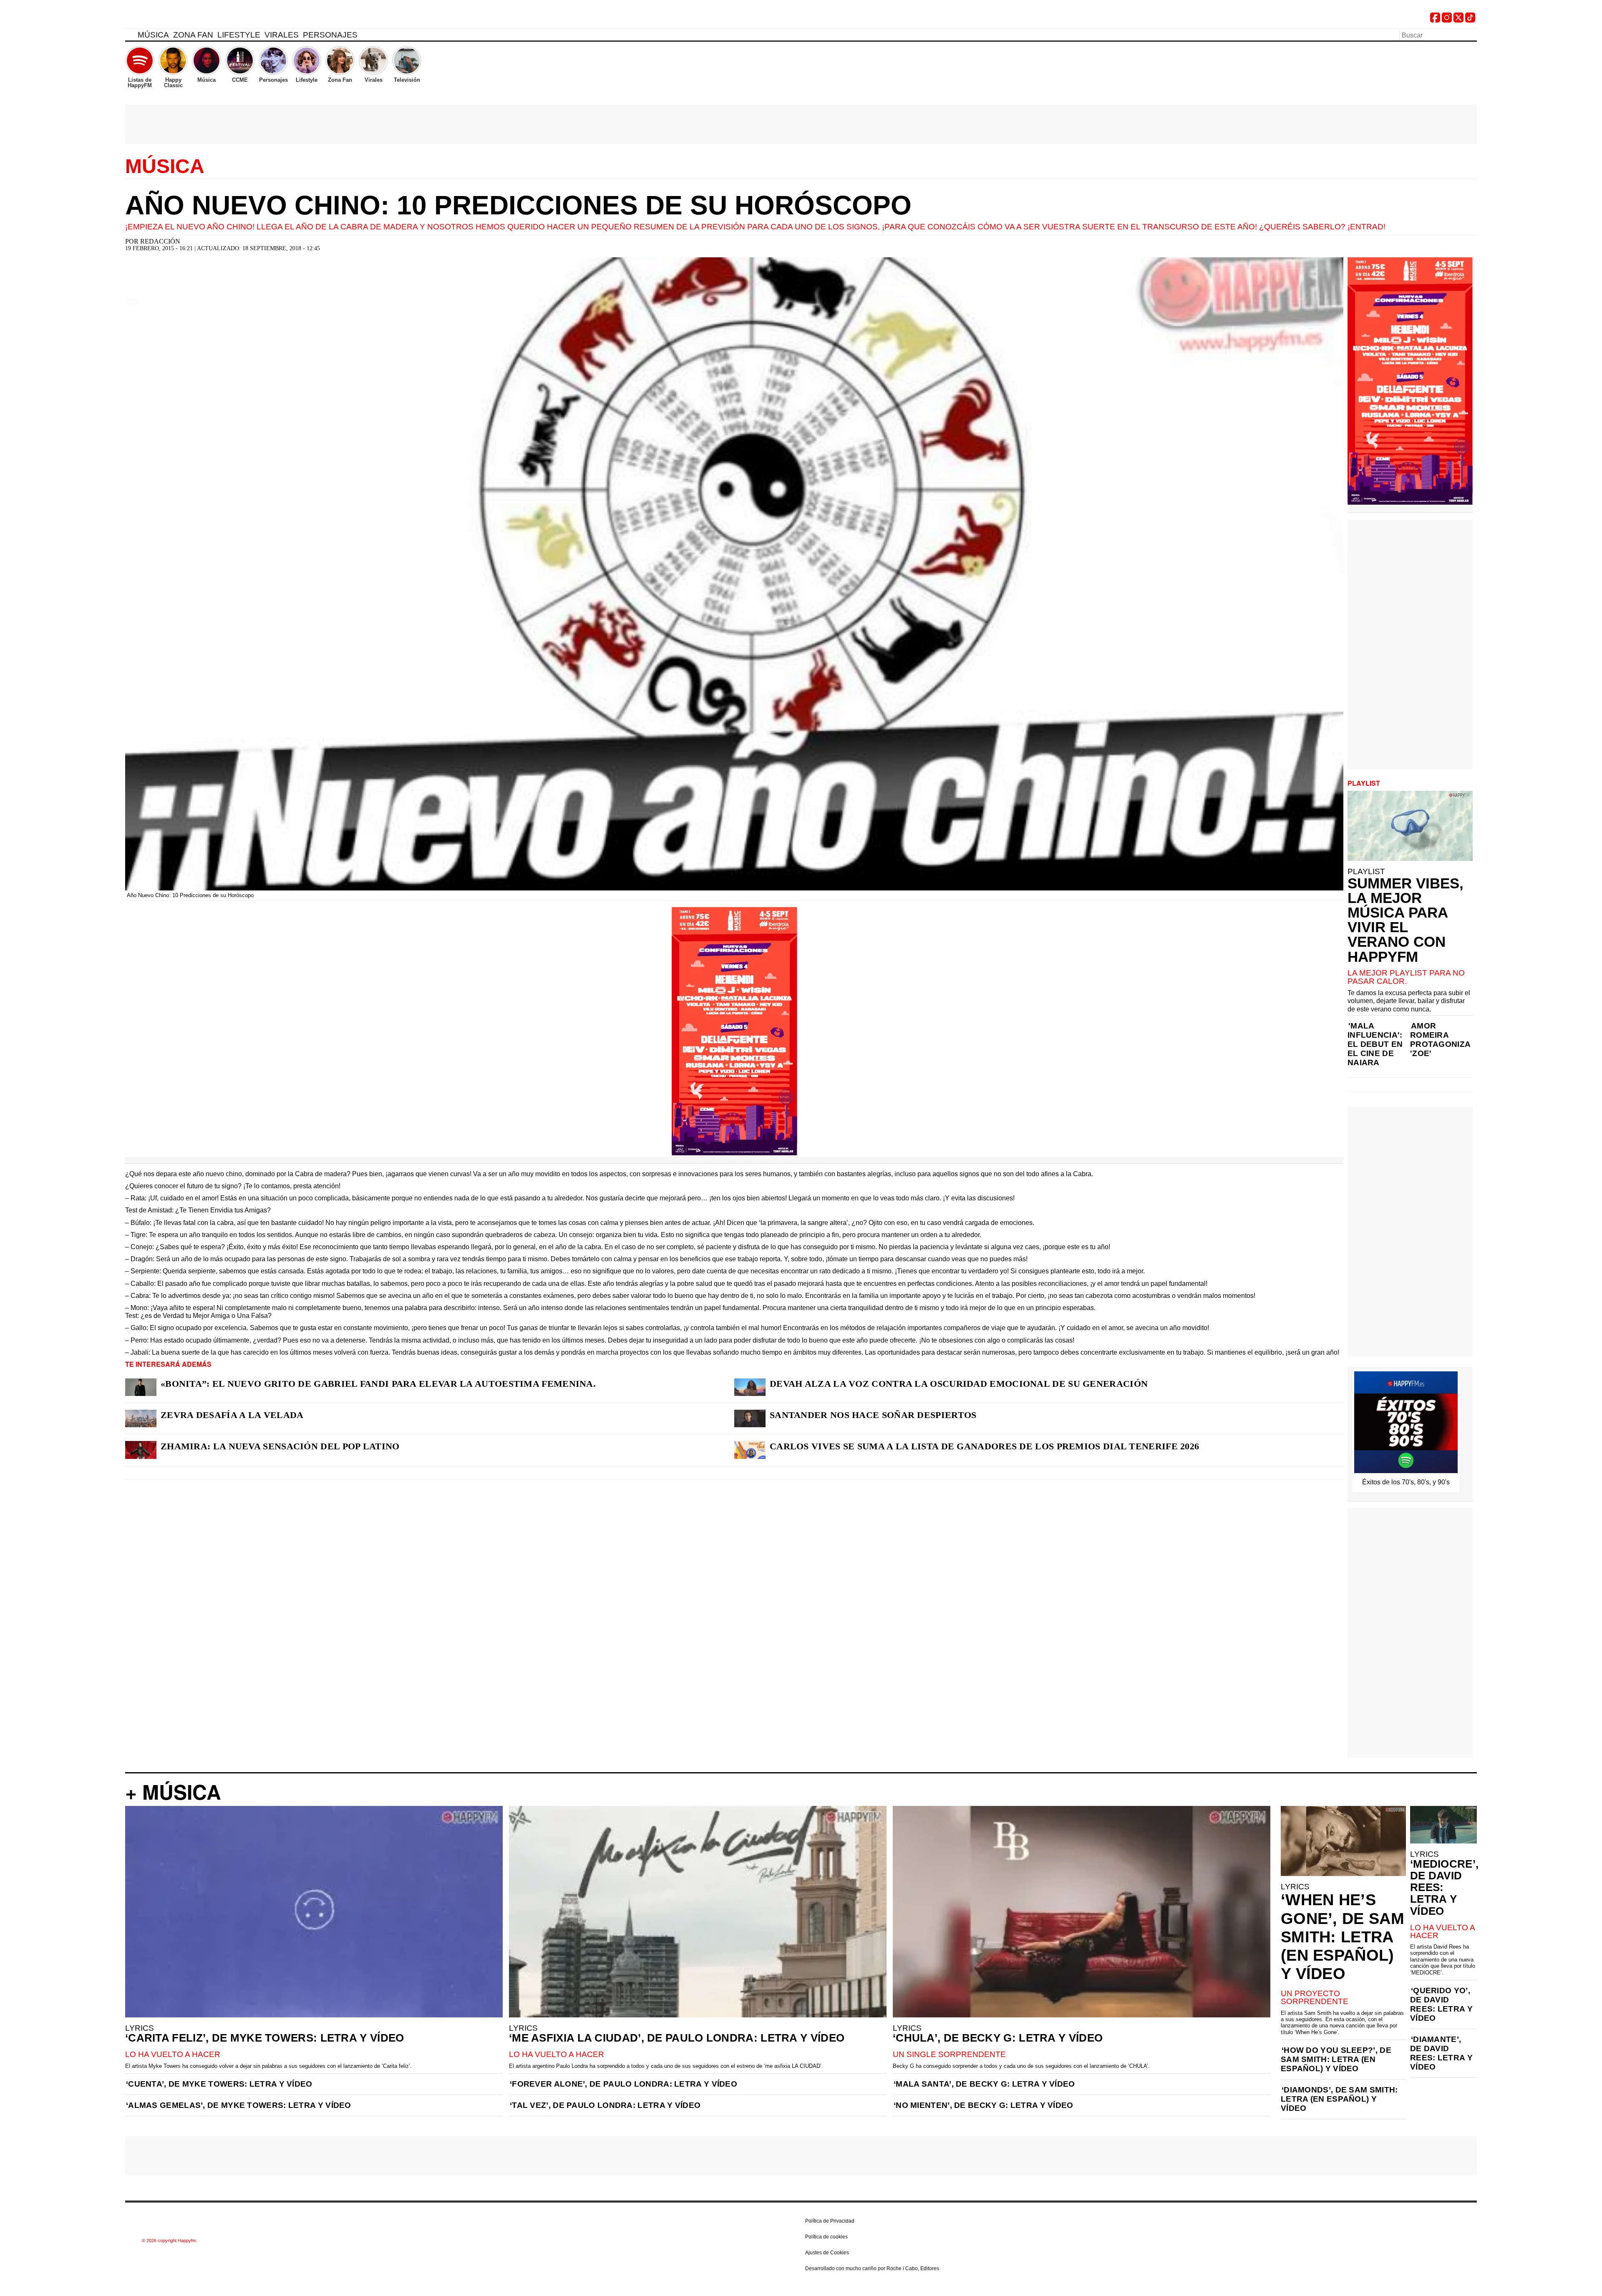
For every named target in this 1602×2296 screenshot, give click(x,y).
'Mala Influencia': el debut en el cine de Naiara (1375, 1044)
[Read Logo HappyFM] (171, 19)
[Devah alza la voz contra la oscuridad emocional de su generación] (750, 1387)
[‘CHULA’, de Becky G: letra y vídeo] (1082, 1912)
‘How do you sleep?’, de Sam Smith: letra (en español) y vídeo (1336, 2059)
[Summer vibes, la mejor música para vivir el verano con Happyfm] (1410, 826)
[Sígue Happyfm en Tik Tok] (1470, 20)
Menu (129, 36)
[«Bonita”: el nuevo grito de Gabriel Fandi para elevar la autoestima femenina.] (141, 1387)
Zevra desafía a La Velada (232, 1415)
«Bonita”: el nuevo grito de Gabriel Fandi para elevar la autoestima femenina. (378, 1384)
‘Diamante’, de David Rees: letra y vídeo (1441, 2053)
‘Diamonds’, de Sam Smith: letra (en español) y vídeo (1339, 2099)
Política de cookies (826, 2237)
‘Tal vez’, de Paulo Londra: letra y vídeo (605, 2105)
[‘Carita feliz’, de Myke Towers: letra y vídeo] (314, 1912)
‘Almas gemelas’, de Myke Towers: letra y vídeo (239, 2105)
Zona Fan (193, 35)
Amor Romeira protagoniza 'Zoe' (1440, 1040)
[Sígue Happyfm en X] (1458, 20)
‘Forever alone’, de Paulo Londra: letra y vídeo (623, 2084)
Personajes (330, 35)
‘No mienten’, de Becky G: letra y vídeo (984, 2105)
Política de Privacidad (830, 2221)
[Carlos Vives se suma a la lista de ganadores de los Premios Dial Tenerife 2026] (750, 1450)
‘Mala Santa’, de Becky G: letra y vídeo (984, 2084)
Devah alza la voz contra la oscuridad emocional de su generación (959, 1384)
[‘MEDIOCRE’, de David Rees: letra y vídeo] (1443, 1825)
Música (153, 35)
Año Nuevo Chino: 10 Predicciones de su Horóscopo (518, 205)
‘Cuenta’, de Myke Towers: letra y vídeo (219, 2084)
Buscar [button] (1472, 35)
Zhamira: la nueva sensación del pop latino (280, 1446)
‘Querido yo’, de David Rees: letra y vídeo (1441, 2004)
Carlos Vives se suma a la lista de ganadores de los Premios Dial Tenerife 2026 (984, 1446)
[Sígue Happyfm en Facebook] (1435, 20)
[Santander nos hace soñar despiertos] (750, 1418)
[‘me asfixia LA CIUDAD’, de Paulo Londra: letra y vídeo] (698, 1912)
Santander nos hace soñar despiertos (873, 1415)
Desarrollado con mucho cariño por (872, 2268)
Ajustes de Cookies (827, 2253)
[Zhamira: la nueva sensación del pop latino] (141, 1450)
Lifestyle (239, 35)
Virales (282, 35)
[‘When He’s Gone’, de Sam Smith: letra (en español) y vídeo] (1343, 1841)
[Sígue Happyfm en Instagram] (1447, 20)
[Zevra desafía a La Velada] (141, 1418)
